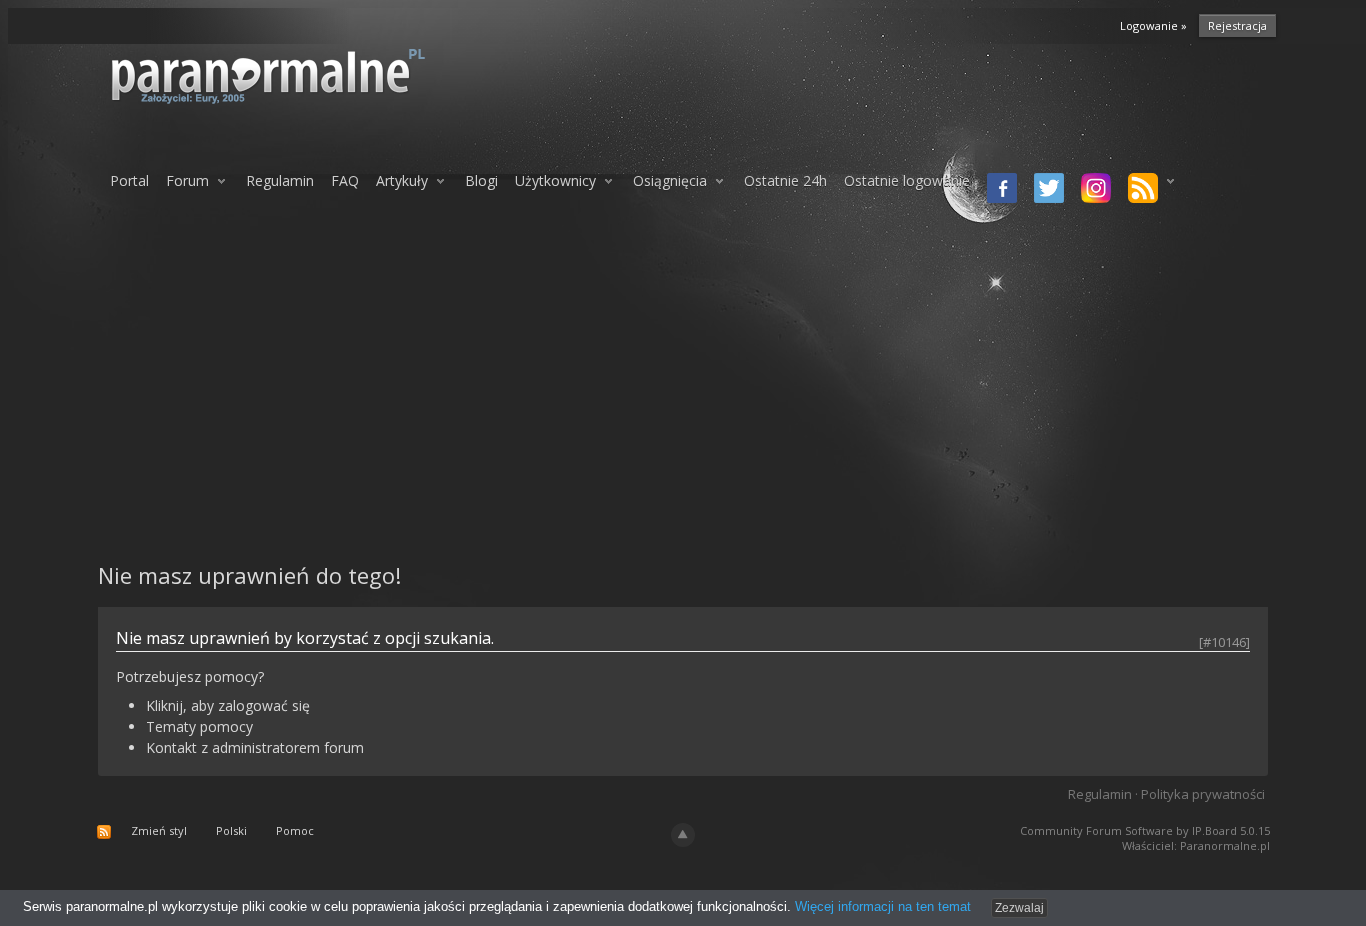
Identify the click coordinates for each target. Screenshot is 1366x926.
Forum (187, 180)
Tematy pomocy (199, 726)
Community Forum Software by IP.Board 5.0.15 (1145, 830)
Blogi (481, 180)
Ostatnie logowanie (907, 180)
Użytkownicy (555, 180)
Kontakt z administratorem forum (255, 747)
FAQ (345, 180)
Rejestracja (1237, 25)
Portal (129, 180)
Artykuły (402, 180)
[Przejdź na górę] (683, 835)
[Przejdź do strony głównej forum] (320, 75)
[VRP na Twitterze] (1045, 190)
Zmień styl (159, 830)
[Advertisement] (683, 383)
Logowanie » (1153, 25)
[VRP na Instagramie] (1092, 190)
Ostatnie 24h (785, 180)
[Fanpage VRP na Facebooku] (998, 190)
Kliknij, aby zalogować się (228, 705)
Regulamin (280, 180)
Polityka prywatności (1203, 794)
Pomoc (295, 830)
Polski (231, 830)
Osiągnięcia (670, 180)
